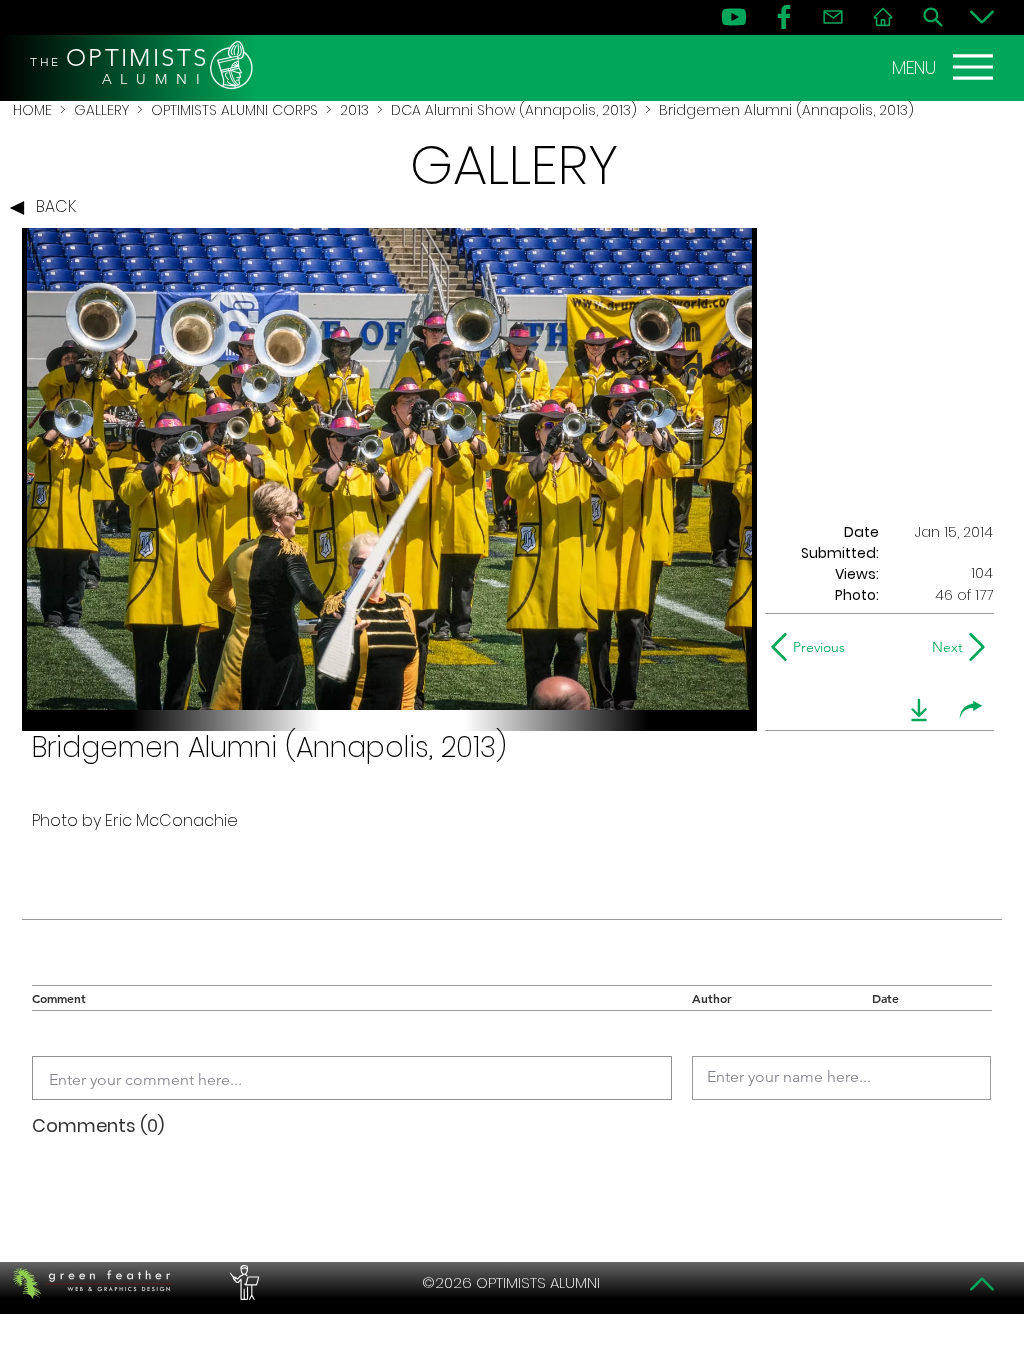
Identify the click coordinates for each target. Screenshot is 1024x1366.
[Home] (883, 17)
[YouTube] (734, 17)
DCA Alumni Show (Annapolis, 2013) (514, 110)
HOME (32, 110)
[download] (919, 710)
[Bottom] (982, 17)
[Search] (933, 17)
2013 (354, 110)
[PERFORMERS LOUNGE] (242, 1283)
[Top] (982, 1284)
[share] (971, 710)
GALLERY (101, 110)
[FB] (784, 17)
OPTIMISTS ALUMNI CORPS (234, 110)
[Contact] (833, 17)
